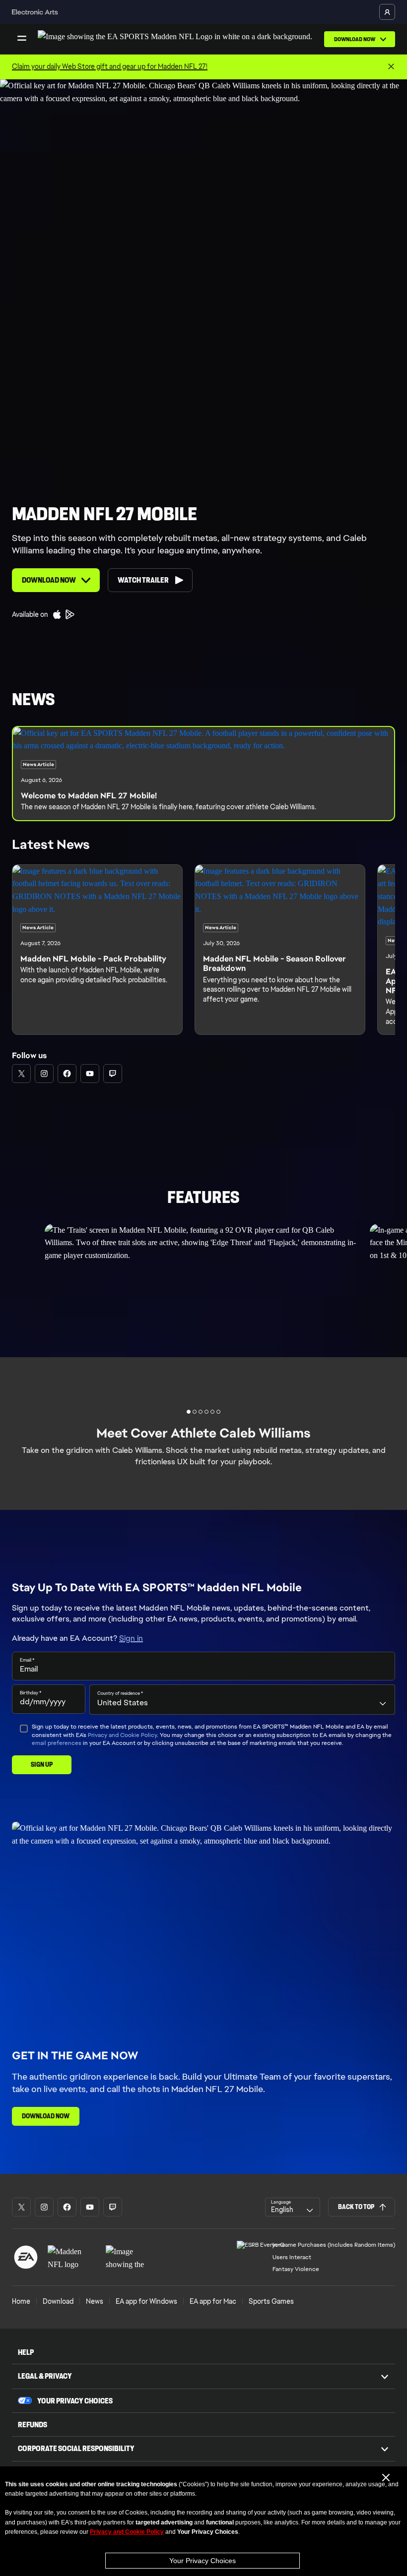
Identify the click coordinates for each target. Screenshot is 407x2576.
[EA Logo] (26, 2257)
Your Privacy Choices (203, 2561)
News (95, 2301)
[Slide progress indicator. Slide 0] (189, 1412)
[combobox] (242, 1699)
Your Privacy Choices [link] (75, 2401)
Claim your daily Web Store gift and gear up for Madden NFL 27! (110, 66)
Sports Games (271, 2301)
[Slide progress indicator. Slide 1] (195, 1412)
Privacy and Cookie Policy (122, 1735)
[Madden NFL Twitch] (113, 1074)
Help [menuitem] (26, 2352)
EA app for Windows (146, 2301)
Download (58, 2301)
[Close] (391, 67)
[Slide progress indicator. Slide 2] (201, 1412)
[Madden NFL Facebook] (67, 1074)
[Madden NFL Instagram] (44, 1074)
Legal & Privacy (45, 2376)
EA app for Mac (213, 2301)
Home (21, 2301)
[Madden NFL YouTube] (90, 1074)
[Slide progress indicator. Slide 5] (218, 1412)
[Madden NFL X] (21, 1074)
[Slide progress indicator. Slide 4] (212, 1412)
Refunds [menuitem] (33, 2425)
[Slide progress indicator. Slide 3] (206, 1412)
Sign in (131, 1638)
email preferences (57, 1743)
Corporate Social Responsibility (76, 2448)
